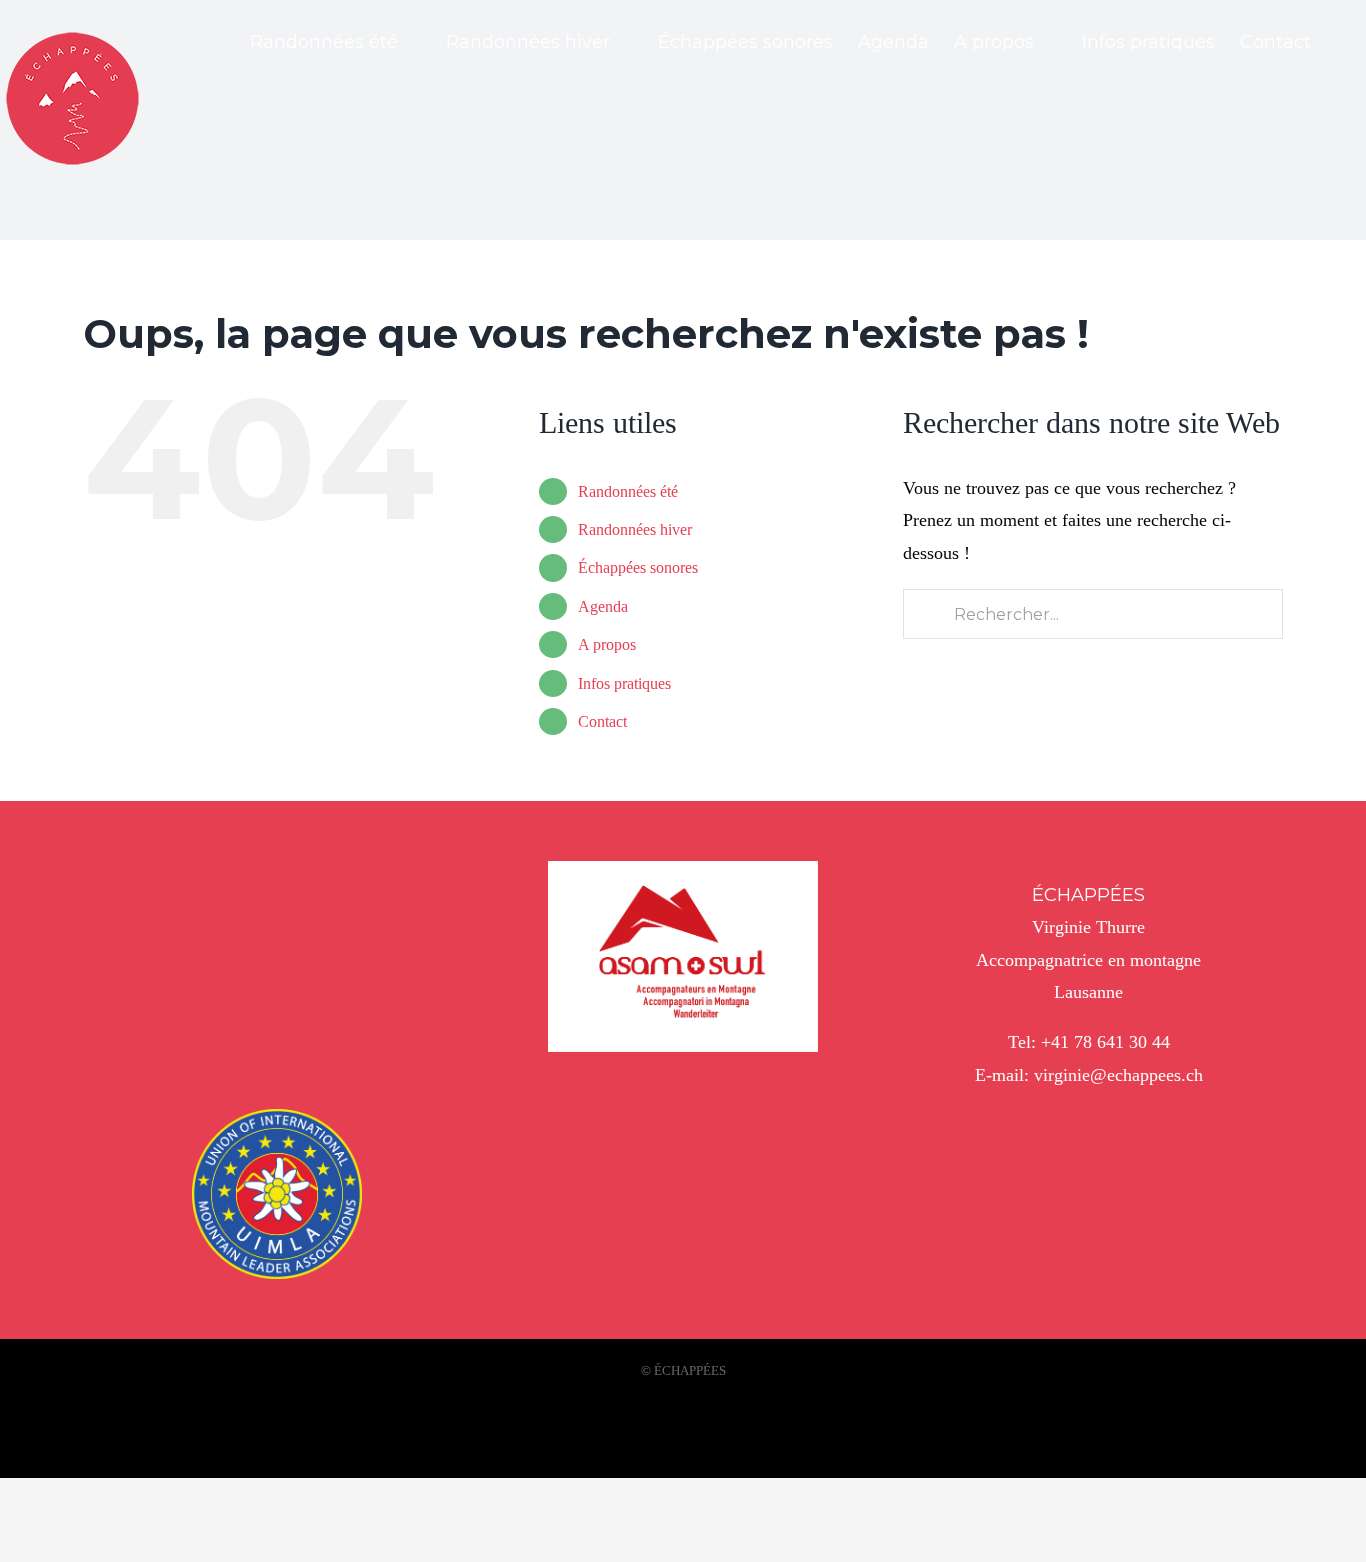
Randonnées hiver (635, 529)
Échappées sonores (638, 567)
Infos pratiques (624, 683)
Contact (602, 721)
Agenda (603, 606)
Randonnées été (628, 491)
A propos (607, 644)
